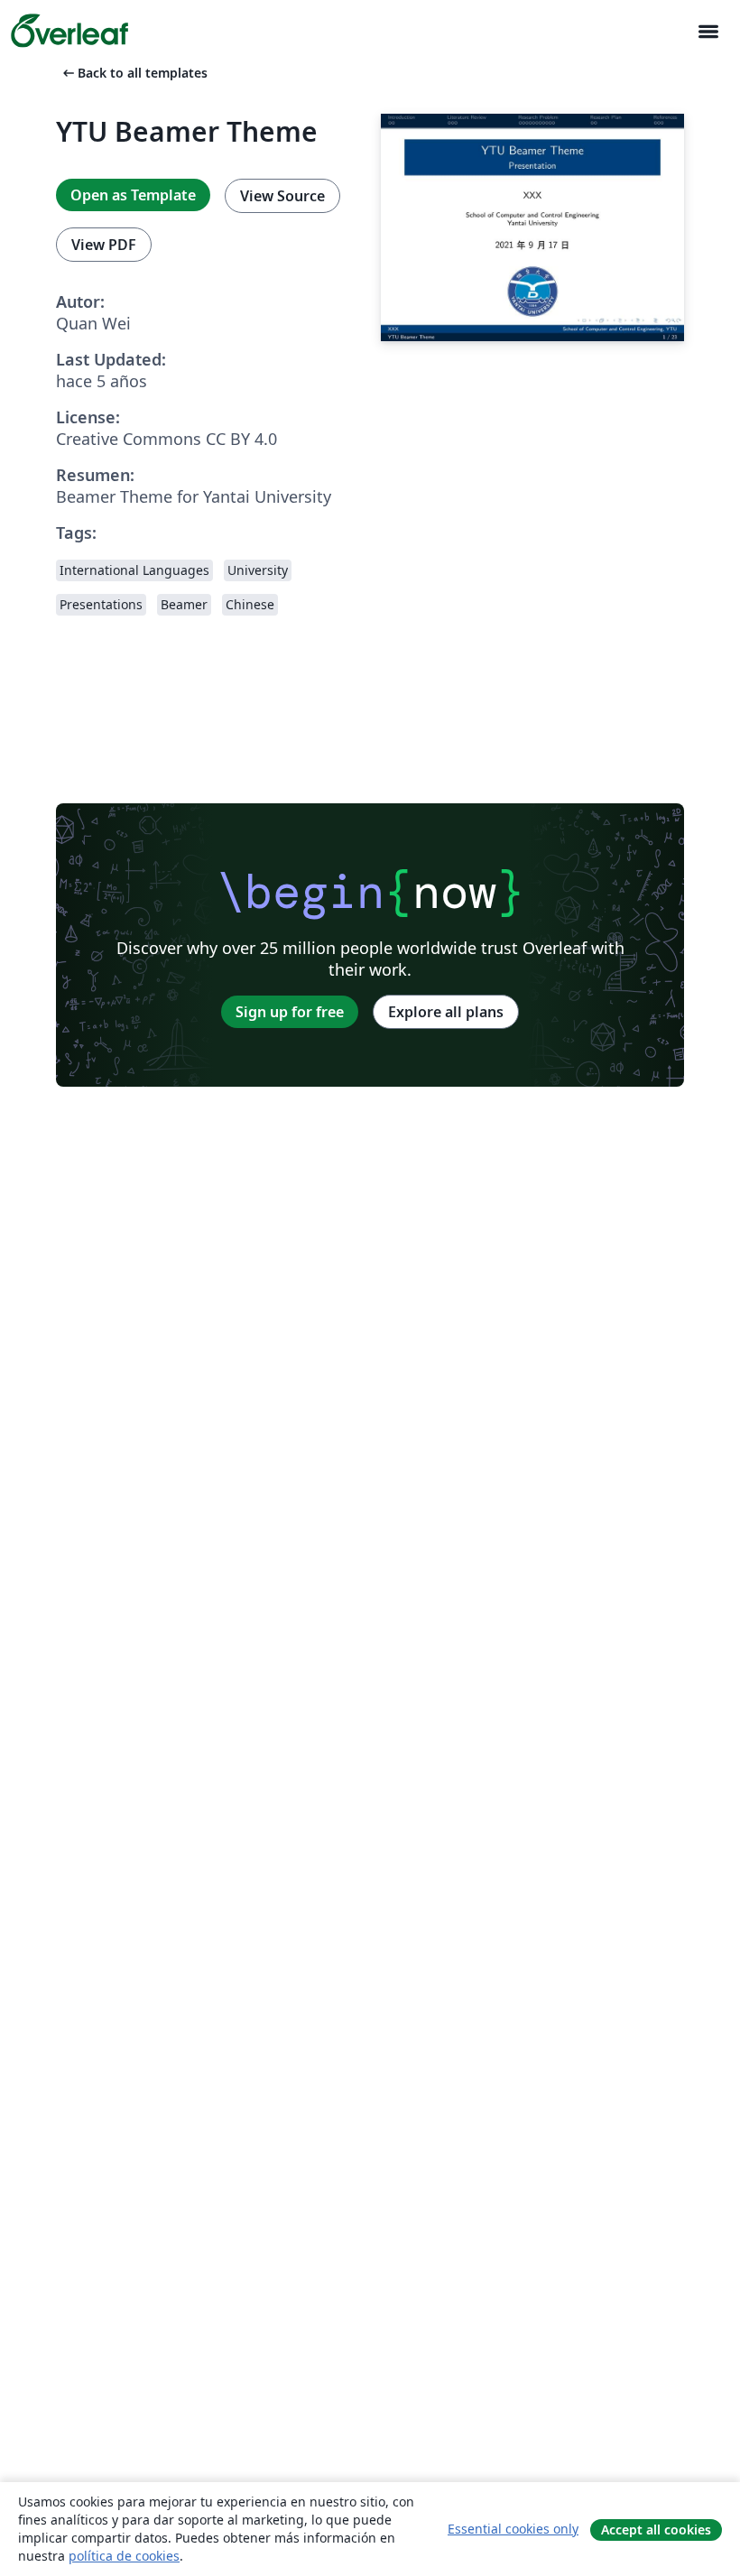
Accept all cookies (656, 2530)
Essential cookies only (513, 2529)
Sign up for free (290, 1012)
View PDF (104, 245)
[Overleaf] (69, 31)
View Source (282, 196)
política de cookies (124, 2556)
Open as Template (133, 195)
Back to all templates (134, 73)
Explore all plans (446, 1012)
